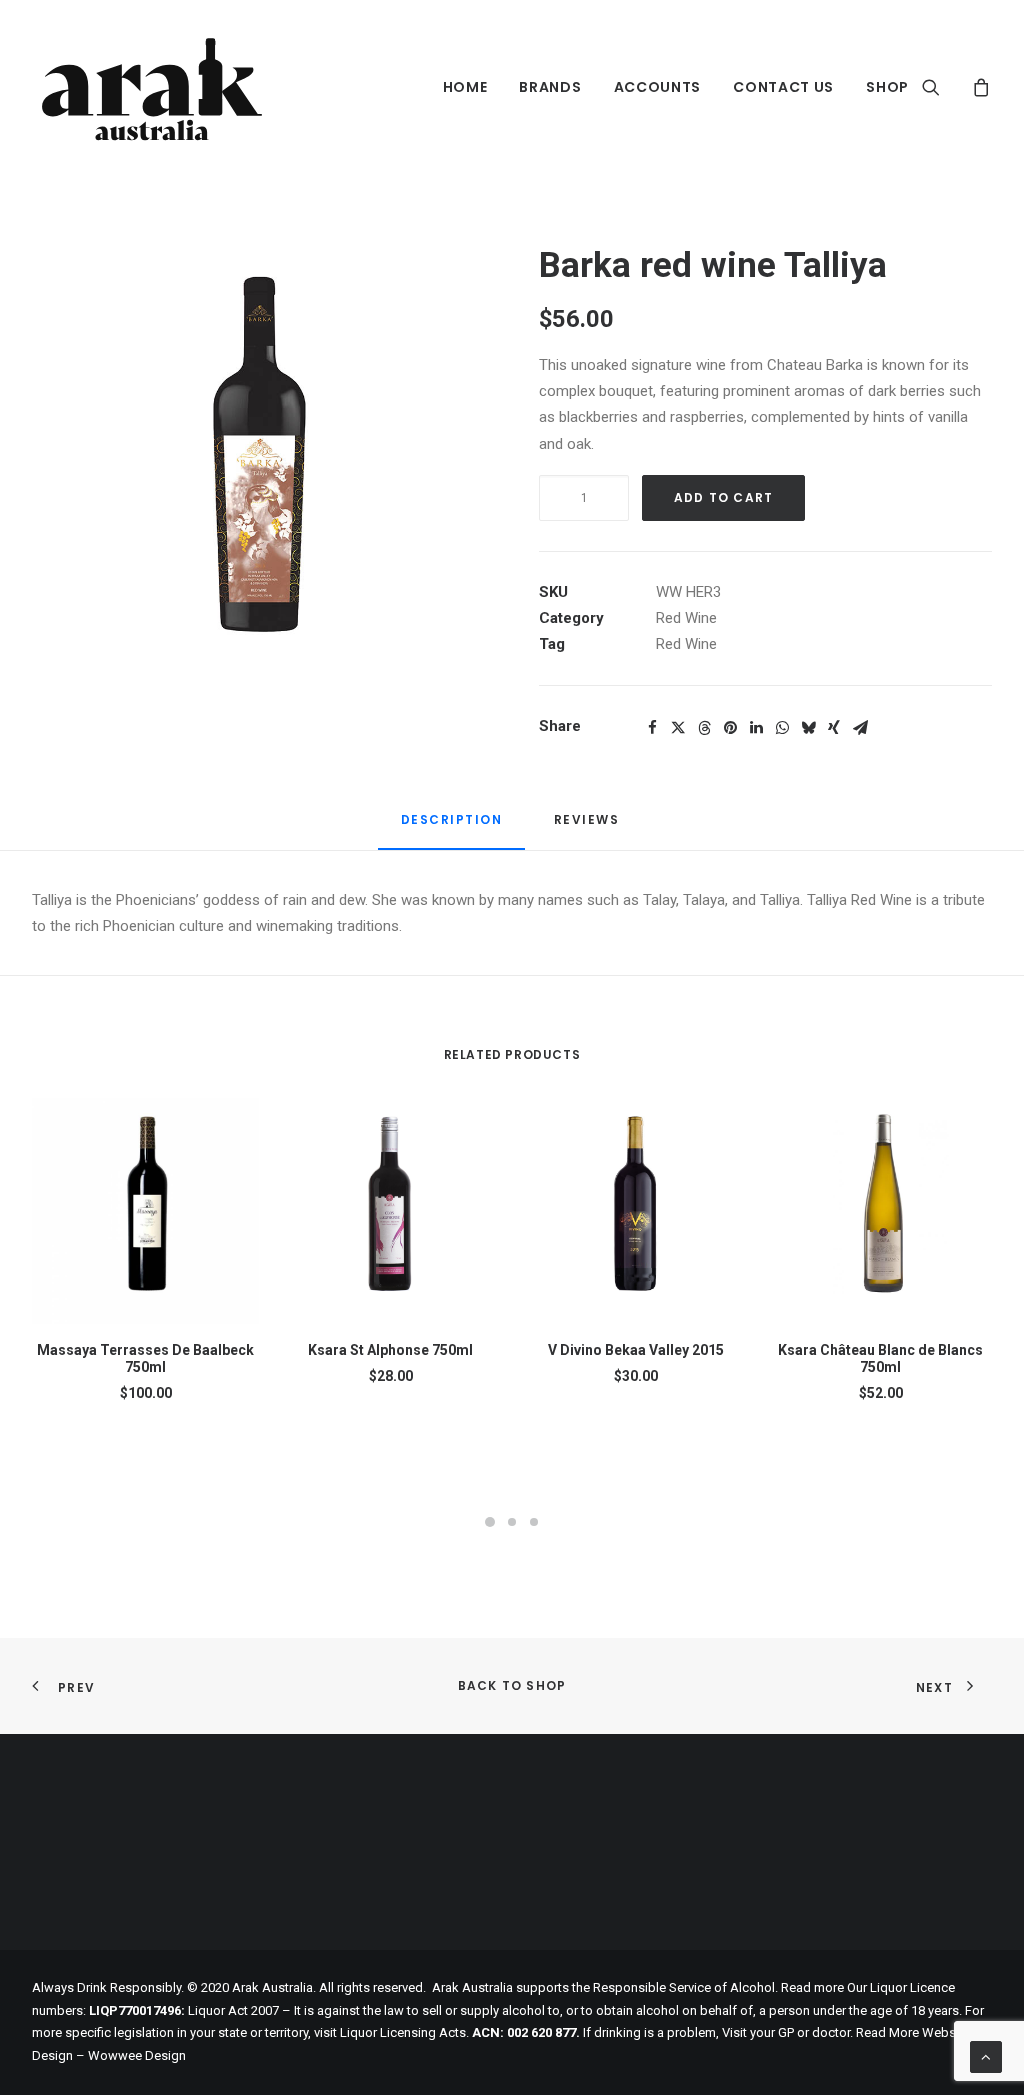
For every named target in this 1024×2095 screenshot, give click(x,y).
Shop (887, 87)
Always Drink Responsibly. (108, 1987)
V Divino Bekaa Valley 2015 (636, 1350)
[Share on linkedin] (756, 728)
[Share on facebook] (652, 728)
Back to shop (512, 1685)
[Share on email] (860, 728)
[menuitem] (465, 87)
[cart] (978, 87)
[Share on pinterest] (730, 728)
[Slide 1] (490, 1522)
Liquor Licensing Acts (403, 2032)
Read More (887, 2032)
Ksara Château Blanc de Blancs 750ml (880, 1358)
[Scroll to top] (986, 2056)
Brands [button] (550, 87)
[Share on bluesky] (808, 728)
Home (465, 87)
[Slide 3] (534, 1522)
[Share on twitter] (678, 728)
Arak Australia (472, 1987)
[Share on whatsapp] (782, 728)
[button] (943, 87)
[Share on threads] (704, 728)
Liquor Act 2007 (233, 2010)
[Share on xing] (834, 728)
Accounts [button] (658, 87)
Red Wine (686, 618)
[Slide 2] (512, 1522)
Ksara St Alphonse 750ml (390, 1350)
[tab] (589, 827)
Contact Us (783, 87)
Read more (812, 1987)
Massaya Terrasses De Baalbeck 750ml (145, 1358)
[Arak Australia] (151, 87)
